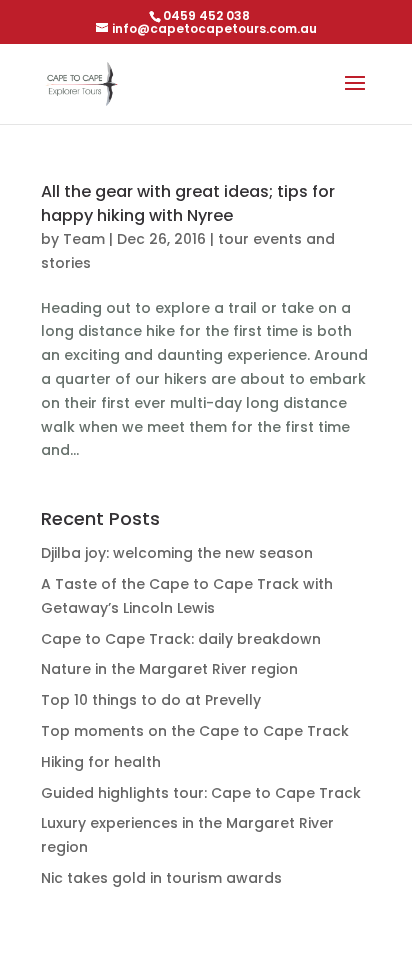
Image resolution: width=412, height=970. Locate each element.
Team (84, 239)
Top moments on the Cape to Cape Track (195, 731)
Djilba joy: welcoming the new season (177, 553)
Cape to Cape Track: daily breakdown (181, 639)
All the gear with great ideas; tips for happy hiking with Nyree (188, 203)
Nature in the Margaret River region (169, 669)
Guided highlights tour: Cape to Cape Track (201, 793)
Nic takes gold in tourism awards (161, 878)
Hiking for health (101, 762)
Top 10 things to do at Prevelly (151, 700)
